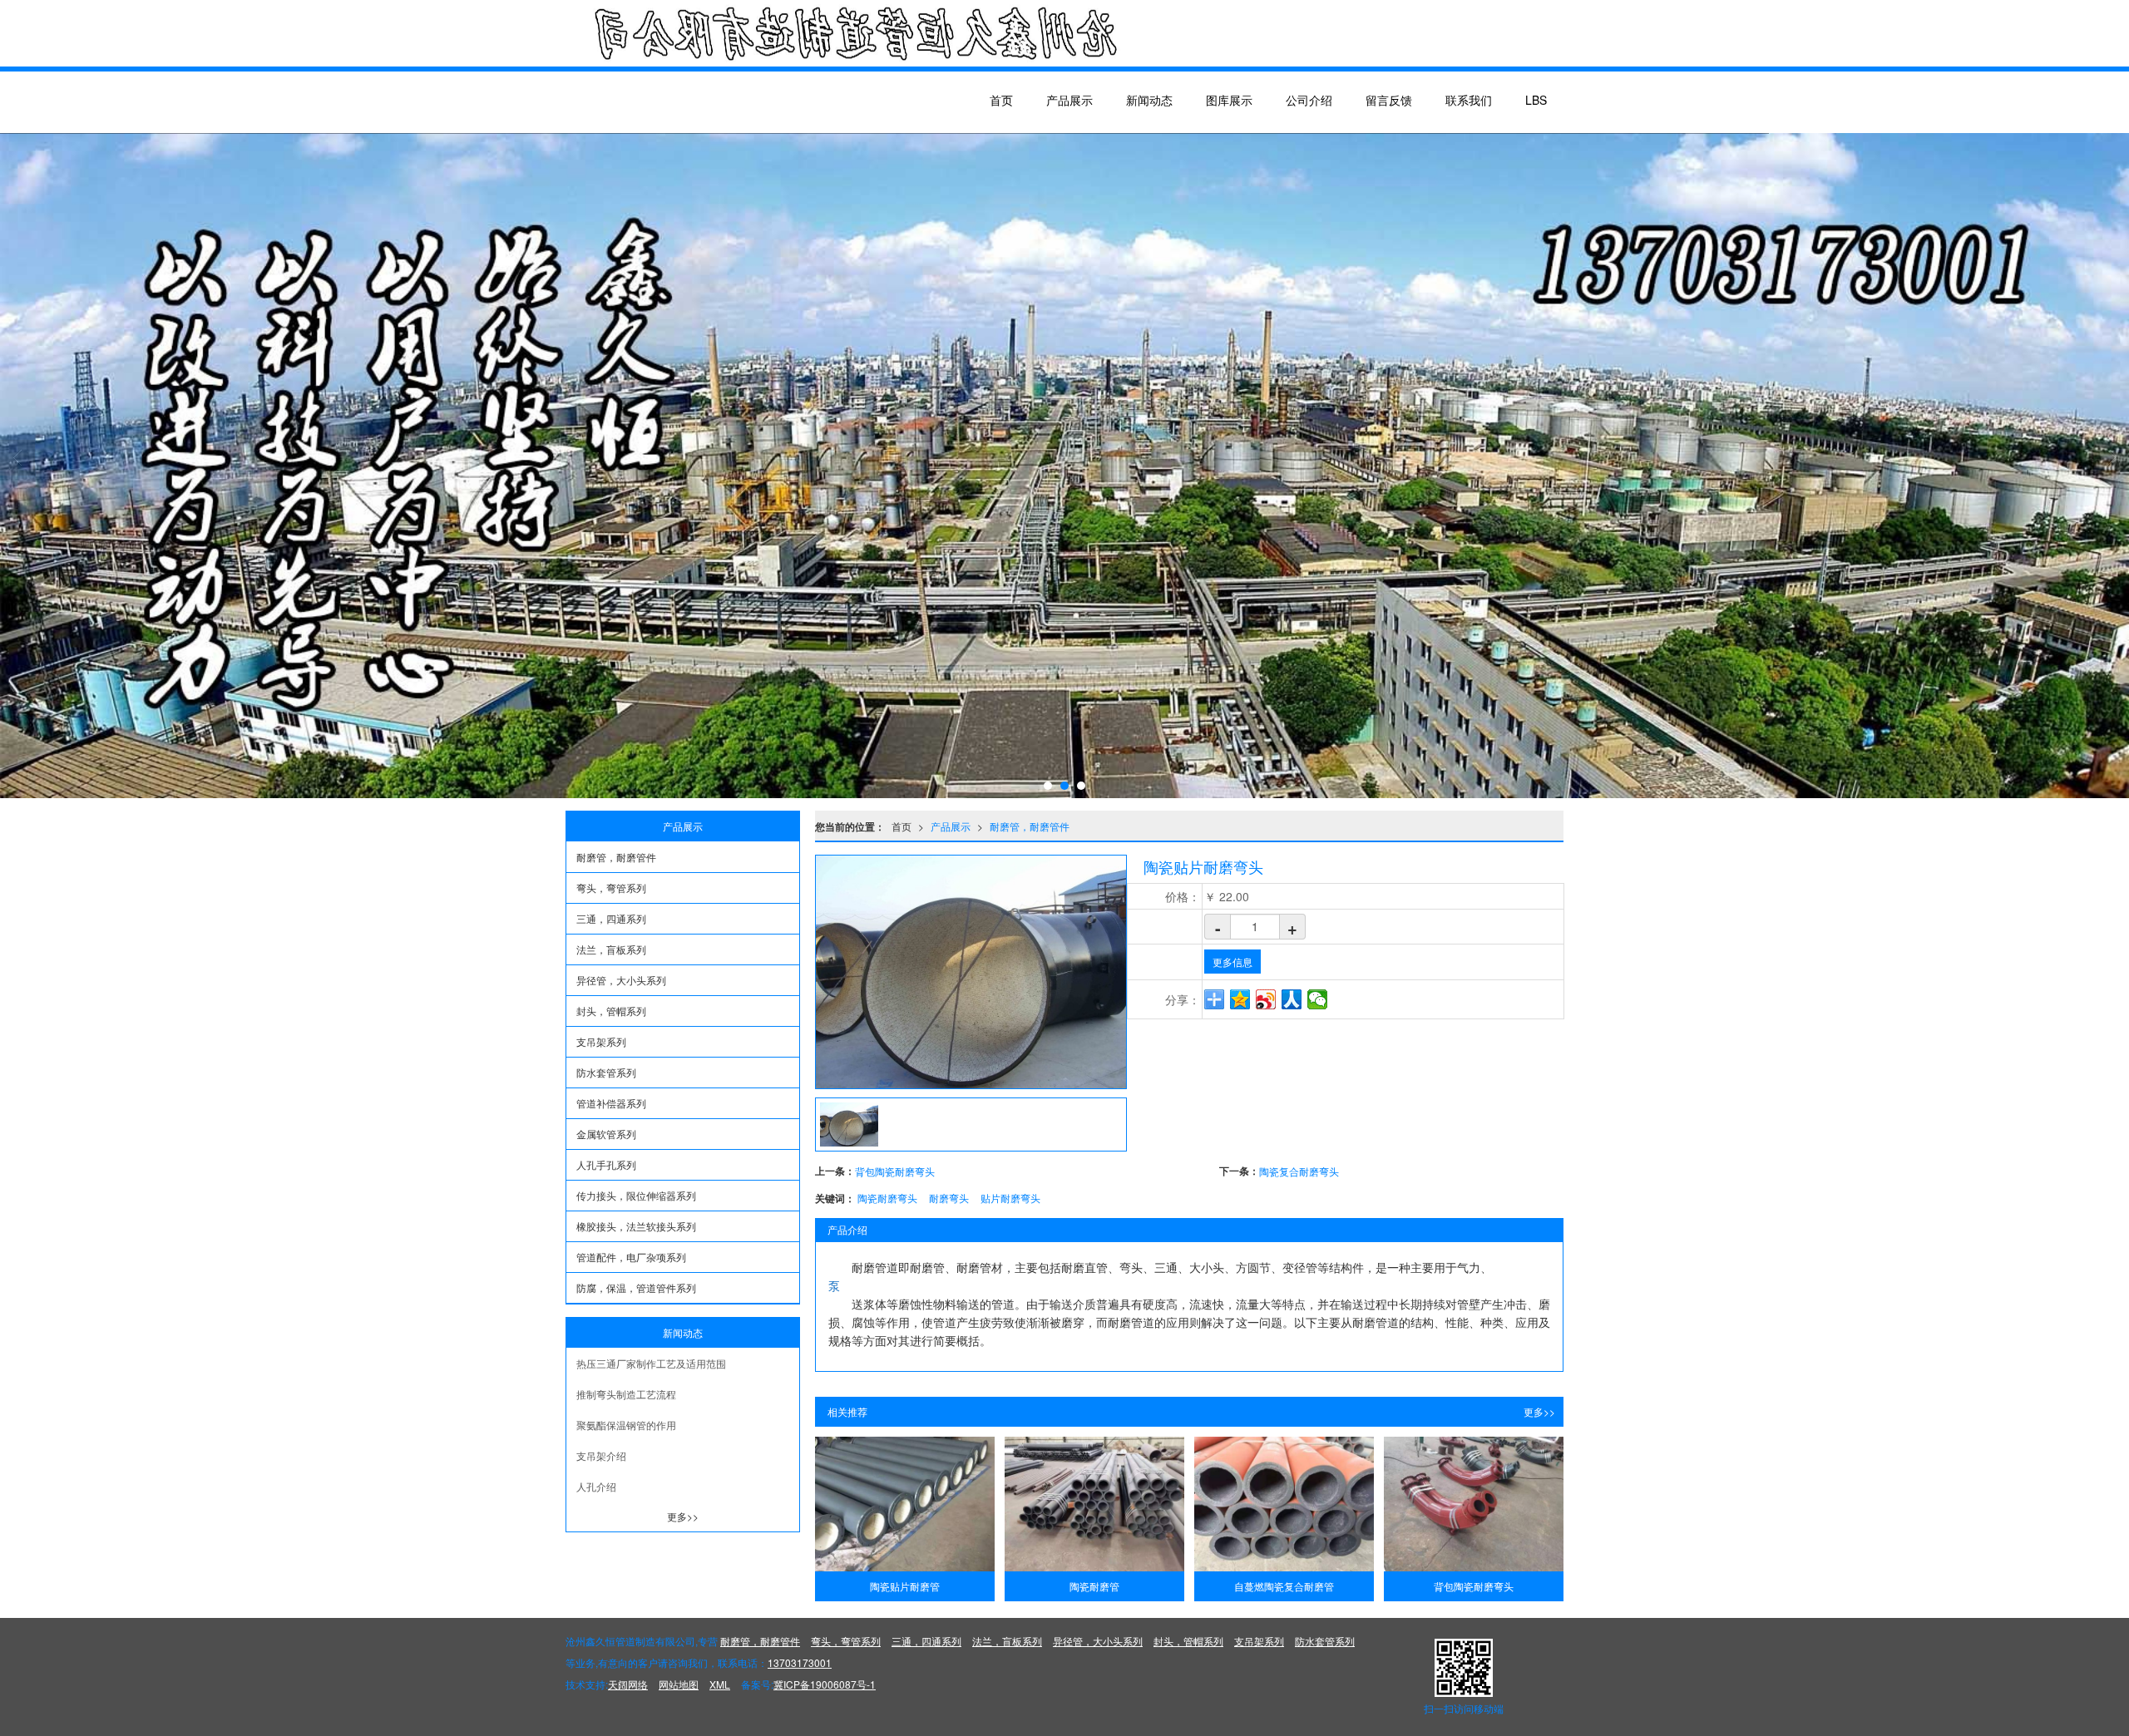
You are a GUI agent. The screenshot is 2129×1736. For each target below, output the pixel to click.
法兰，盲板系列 (611, 949)
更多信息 (1232, 962)
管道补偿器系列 (611, 1103)
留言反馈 (1389, 100)
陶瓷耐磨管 (1094, 1586)
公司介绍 (1309, 100)
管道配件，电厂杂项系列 (631, 1257)
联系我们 (1469, 100)
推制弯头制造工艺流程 (626, 1394)
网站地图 (679, 1684)
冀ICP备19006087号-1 (825, 1684)
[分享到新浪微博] (1266, 999)
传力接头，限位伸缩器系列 (636, 1195)
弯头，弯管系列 (611, 888)
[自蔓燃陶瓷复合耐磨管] (1284, 1504)
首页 (1001, 100)
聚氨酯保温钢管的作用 (626, 1425)
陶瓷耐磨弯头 (887, 1198)
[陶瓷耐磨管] (1094, 1504)
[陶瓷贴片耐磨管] (905, 1504)
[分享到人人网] (1292, 999)
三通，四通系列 (611, 918)
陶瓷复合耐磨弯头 (1299, 1171)
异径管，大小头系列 (621, 980)
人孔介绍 (596, 1486)
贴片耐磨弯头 (1010, 1198)
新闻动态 (1149, 100)
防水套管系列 (606, 1072)
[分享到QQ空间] (1240, 999)
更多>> (1539, 1411)
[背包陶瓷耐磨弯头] (1474, 1504)
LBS (1536, 100)
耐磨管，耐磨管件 (1030, 826)
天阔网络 (628, 1684)
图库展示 (1229, 100)
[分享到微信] (1318, 999)
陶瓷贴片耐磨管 (905, 1586)
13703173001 (800, 1662)
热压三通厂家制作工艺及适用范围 (651, 1363)
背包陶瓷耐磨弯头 (895, 1171)
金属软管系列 (606, 1134)
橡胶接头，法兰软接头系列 (636, 1226)
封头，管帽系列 (611, 1011)
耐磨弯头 (949, 1198)
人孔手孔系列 (606, 1164)
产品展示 (1069, 100)
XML (720, 1684)
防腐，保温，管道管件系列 (636, 1287)
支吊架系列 (601, 1041)
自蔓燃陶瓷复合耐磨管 (1284, 1586)
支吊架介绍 (601, 1455)
